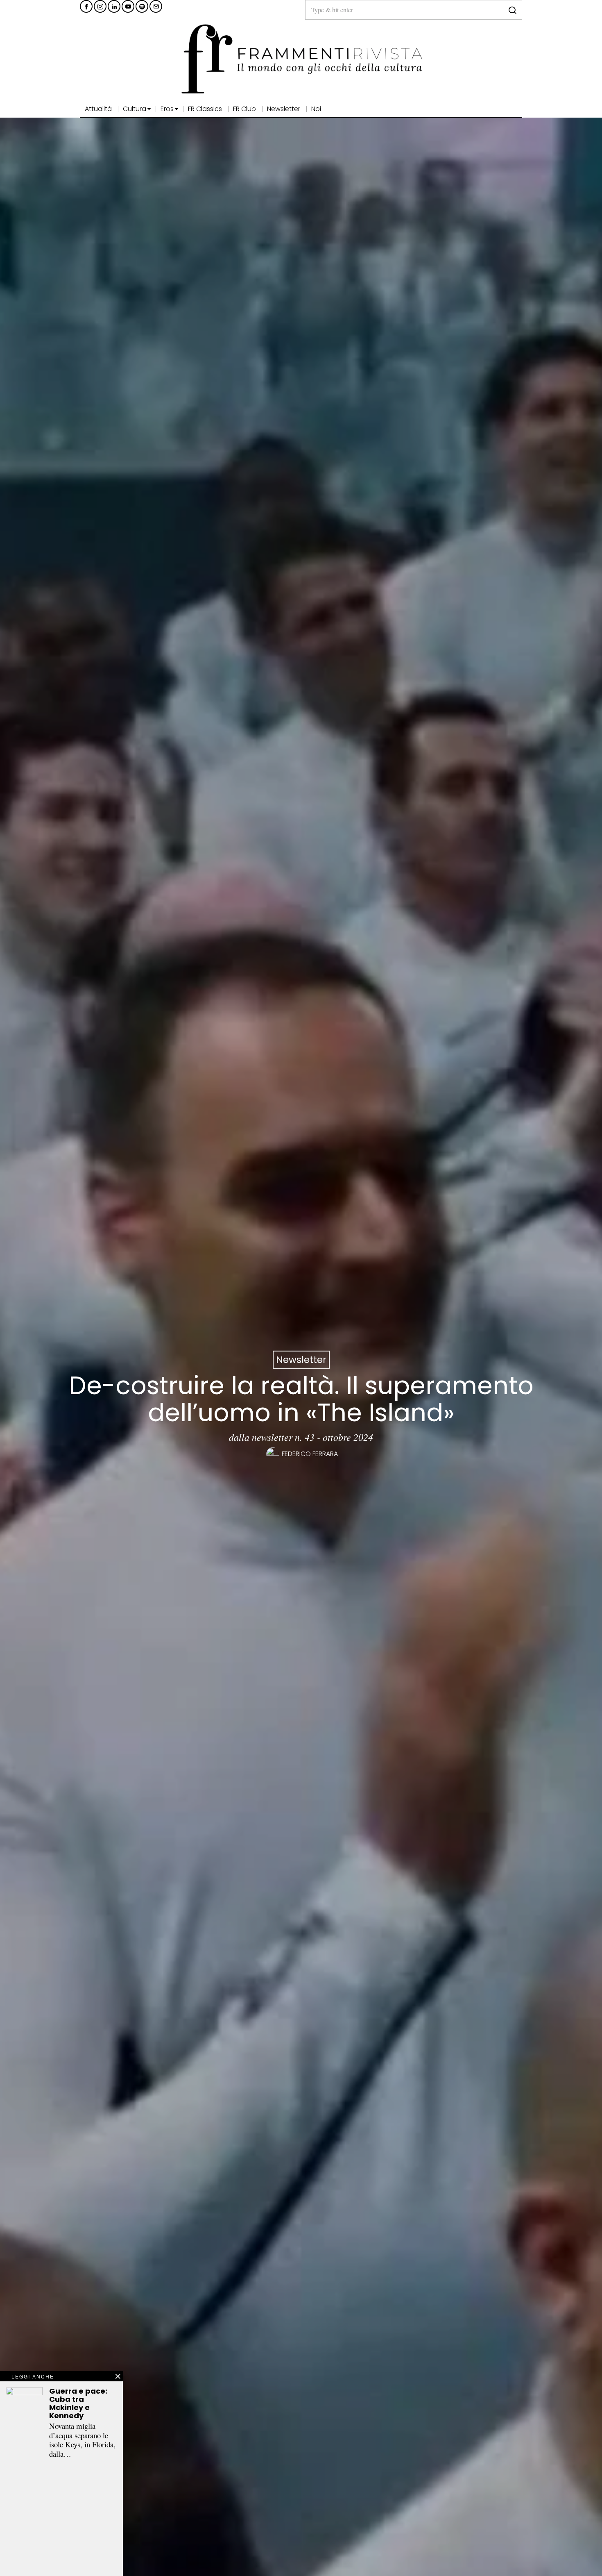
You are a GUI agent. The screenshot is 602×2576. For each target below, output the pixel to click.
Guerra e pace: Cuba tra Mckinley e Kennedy (78, 2403)
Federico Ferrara (310, 1454)
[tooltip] (86, 6)
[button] (512, 10)
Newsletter (301, 1360)
